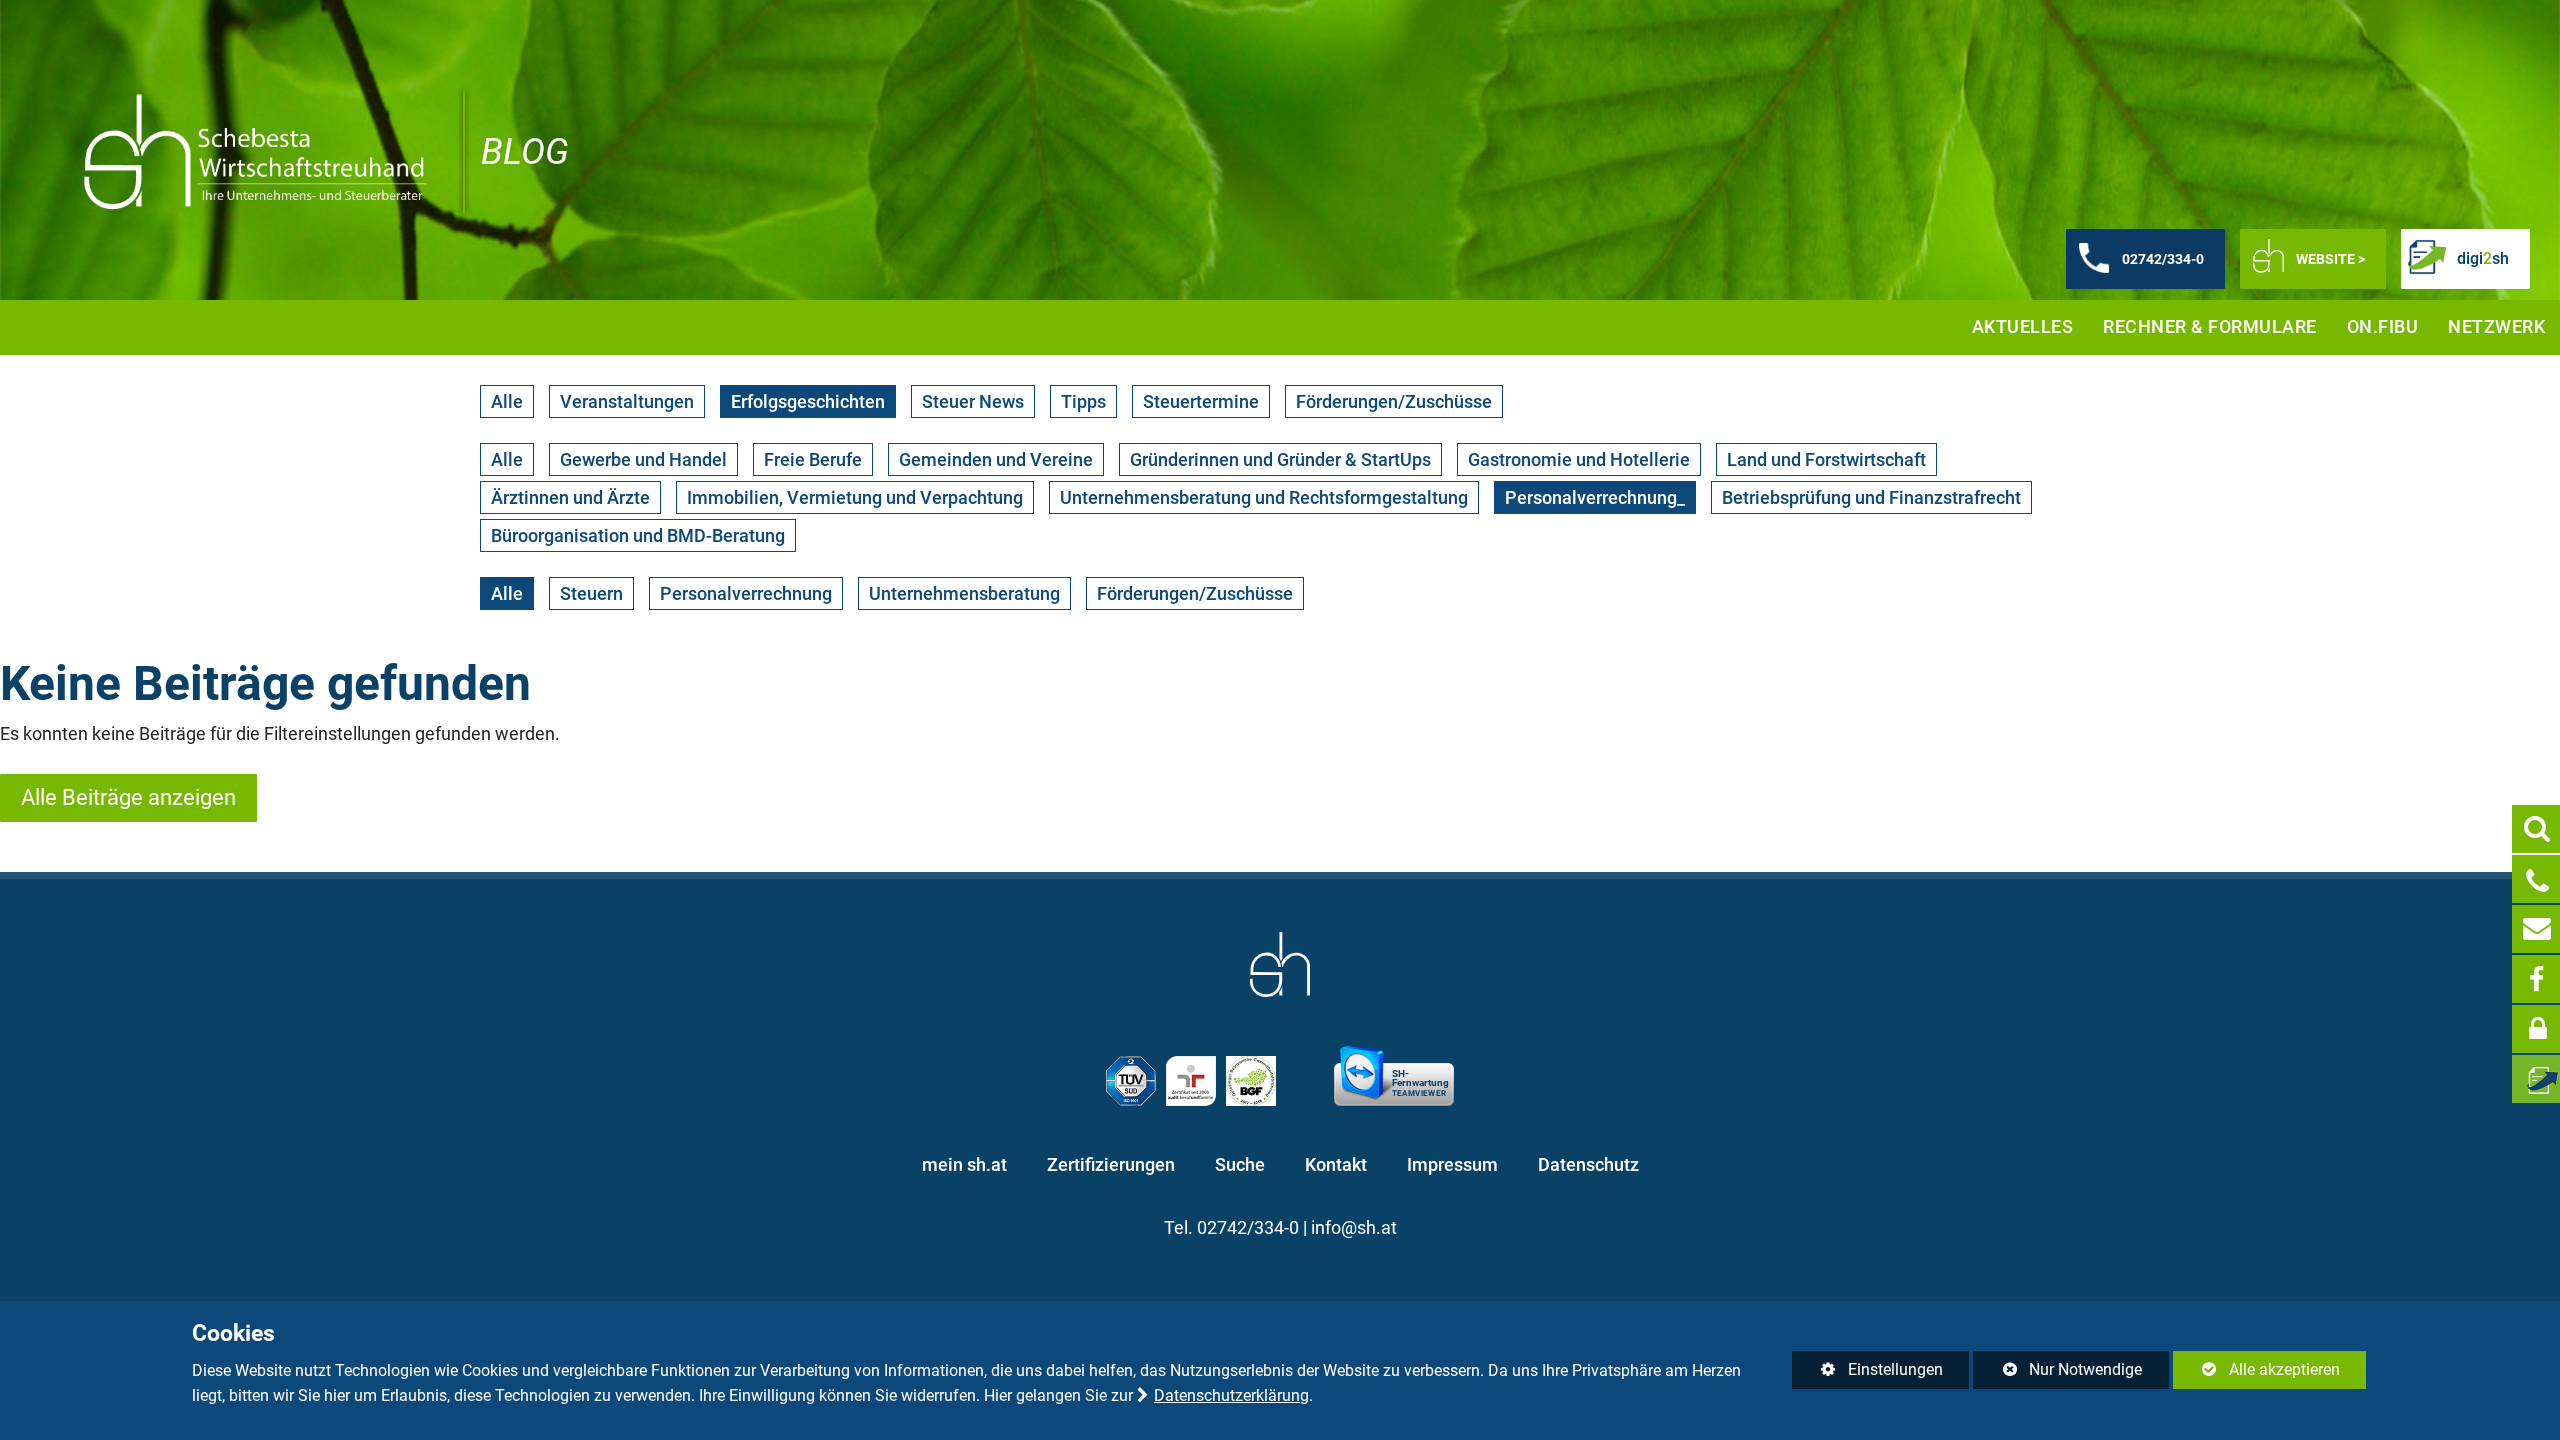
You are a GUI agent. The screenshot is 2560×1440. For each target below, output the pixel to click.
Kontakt (1336, 1165)
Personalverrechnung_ (1595, 497)
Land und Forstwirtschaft (1826, 459)
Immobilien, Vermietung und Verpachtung (855, 497)
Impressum (1452, 1165)
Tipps (1083, 401)
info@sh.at (1354, 1228)
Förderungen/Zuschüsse (1394, 401)
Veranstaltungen (627, 401)
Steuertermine (1201, 401)
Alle (507, 401)
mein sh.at (964, 1165)
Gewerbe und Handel (643, 459)
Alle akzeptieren (2256, 1369)
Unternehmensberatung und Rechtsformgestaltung (1264, 497)
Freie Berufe (813, 459)
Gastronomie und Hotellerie (1579, 459)
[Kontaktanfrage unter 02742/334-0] (2536, 879)
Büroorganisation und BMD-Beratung (638, 535)
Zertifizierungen (1111, 1165)
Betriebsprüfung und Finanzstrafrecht (1871, 497)
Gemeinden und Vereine (996, 459)
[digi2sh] (2536, 1079)
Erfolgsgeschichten (808, 401)
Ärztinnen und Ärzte (570, 497)
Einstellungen (1867, 1374)
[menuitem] (2023, 327)
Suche (1240, 1165)
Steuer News (973, 401)
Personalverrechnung (746, 593)
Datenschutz (1588, 1165)
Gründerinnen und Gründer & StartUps (1280, 459)
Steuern (591, 593)
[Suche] (2536, 829)
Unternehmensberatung (964, 593)
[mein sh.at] (2536, 1029)
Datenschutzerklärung (1231, 1395)
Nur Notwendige (2057, 1374)
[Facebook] (2536, 979)
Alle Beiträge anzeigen (128, 797)
